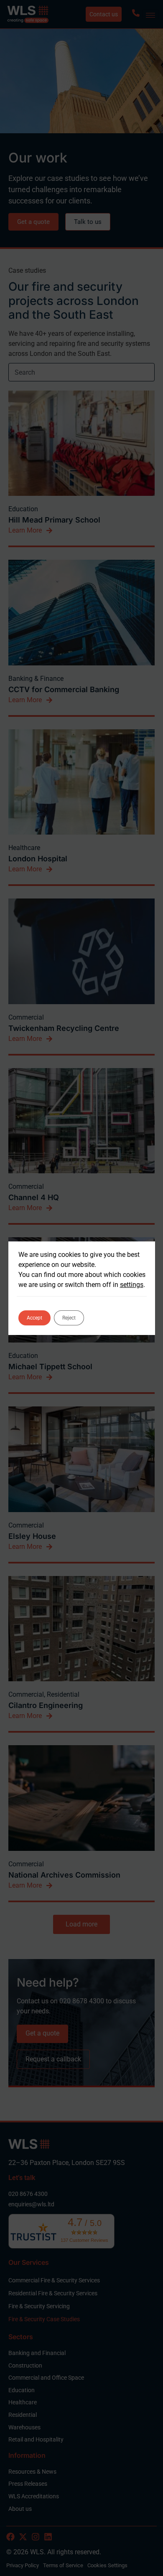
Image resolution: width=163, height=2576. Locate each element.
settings (132, 1285)
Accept (34, 1318)
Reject (69, 1318)
